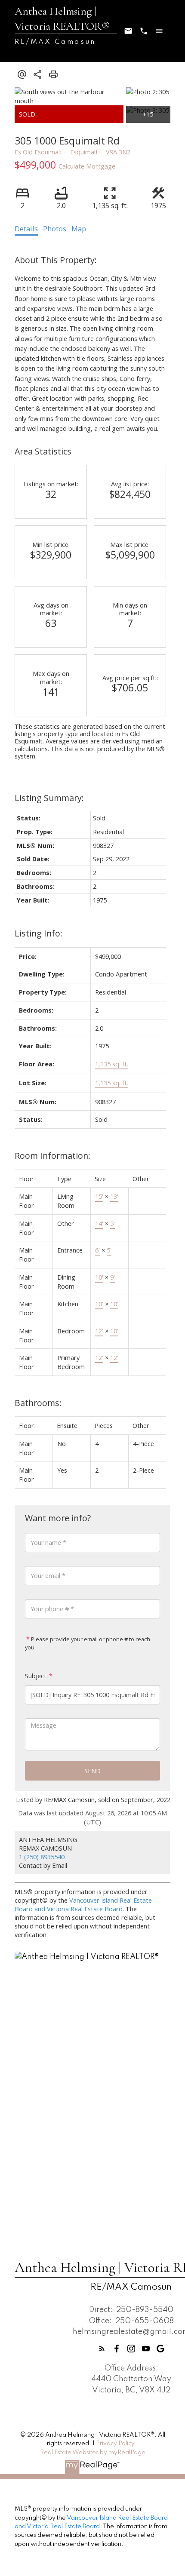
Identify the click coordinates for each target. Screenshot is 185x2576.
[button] (102, 2349)
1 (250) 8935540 (42, 1857)
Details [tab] (26, 229)
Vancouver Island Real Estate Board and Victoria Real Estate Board (83, 1904)
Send (92, 1771)
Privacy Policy (115, 2444)
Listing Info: (39, 933)
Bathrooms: (38, 1403)
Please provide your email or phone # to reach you (88, 1643)
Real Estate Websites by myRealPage (93, 2453)
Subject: (36, 1676)
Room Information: (52, 1156)
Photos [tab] (55, 229)
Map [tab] (79, 229)
